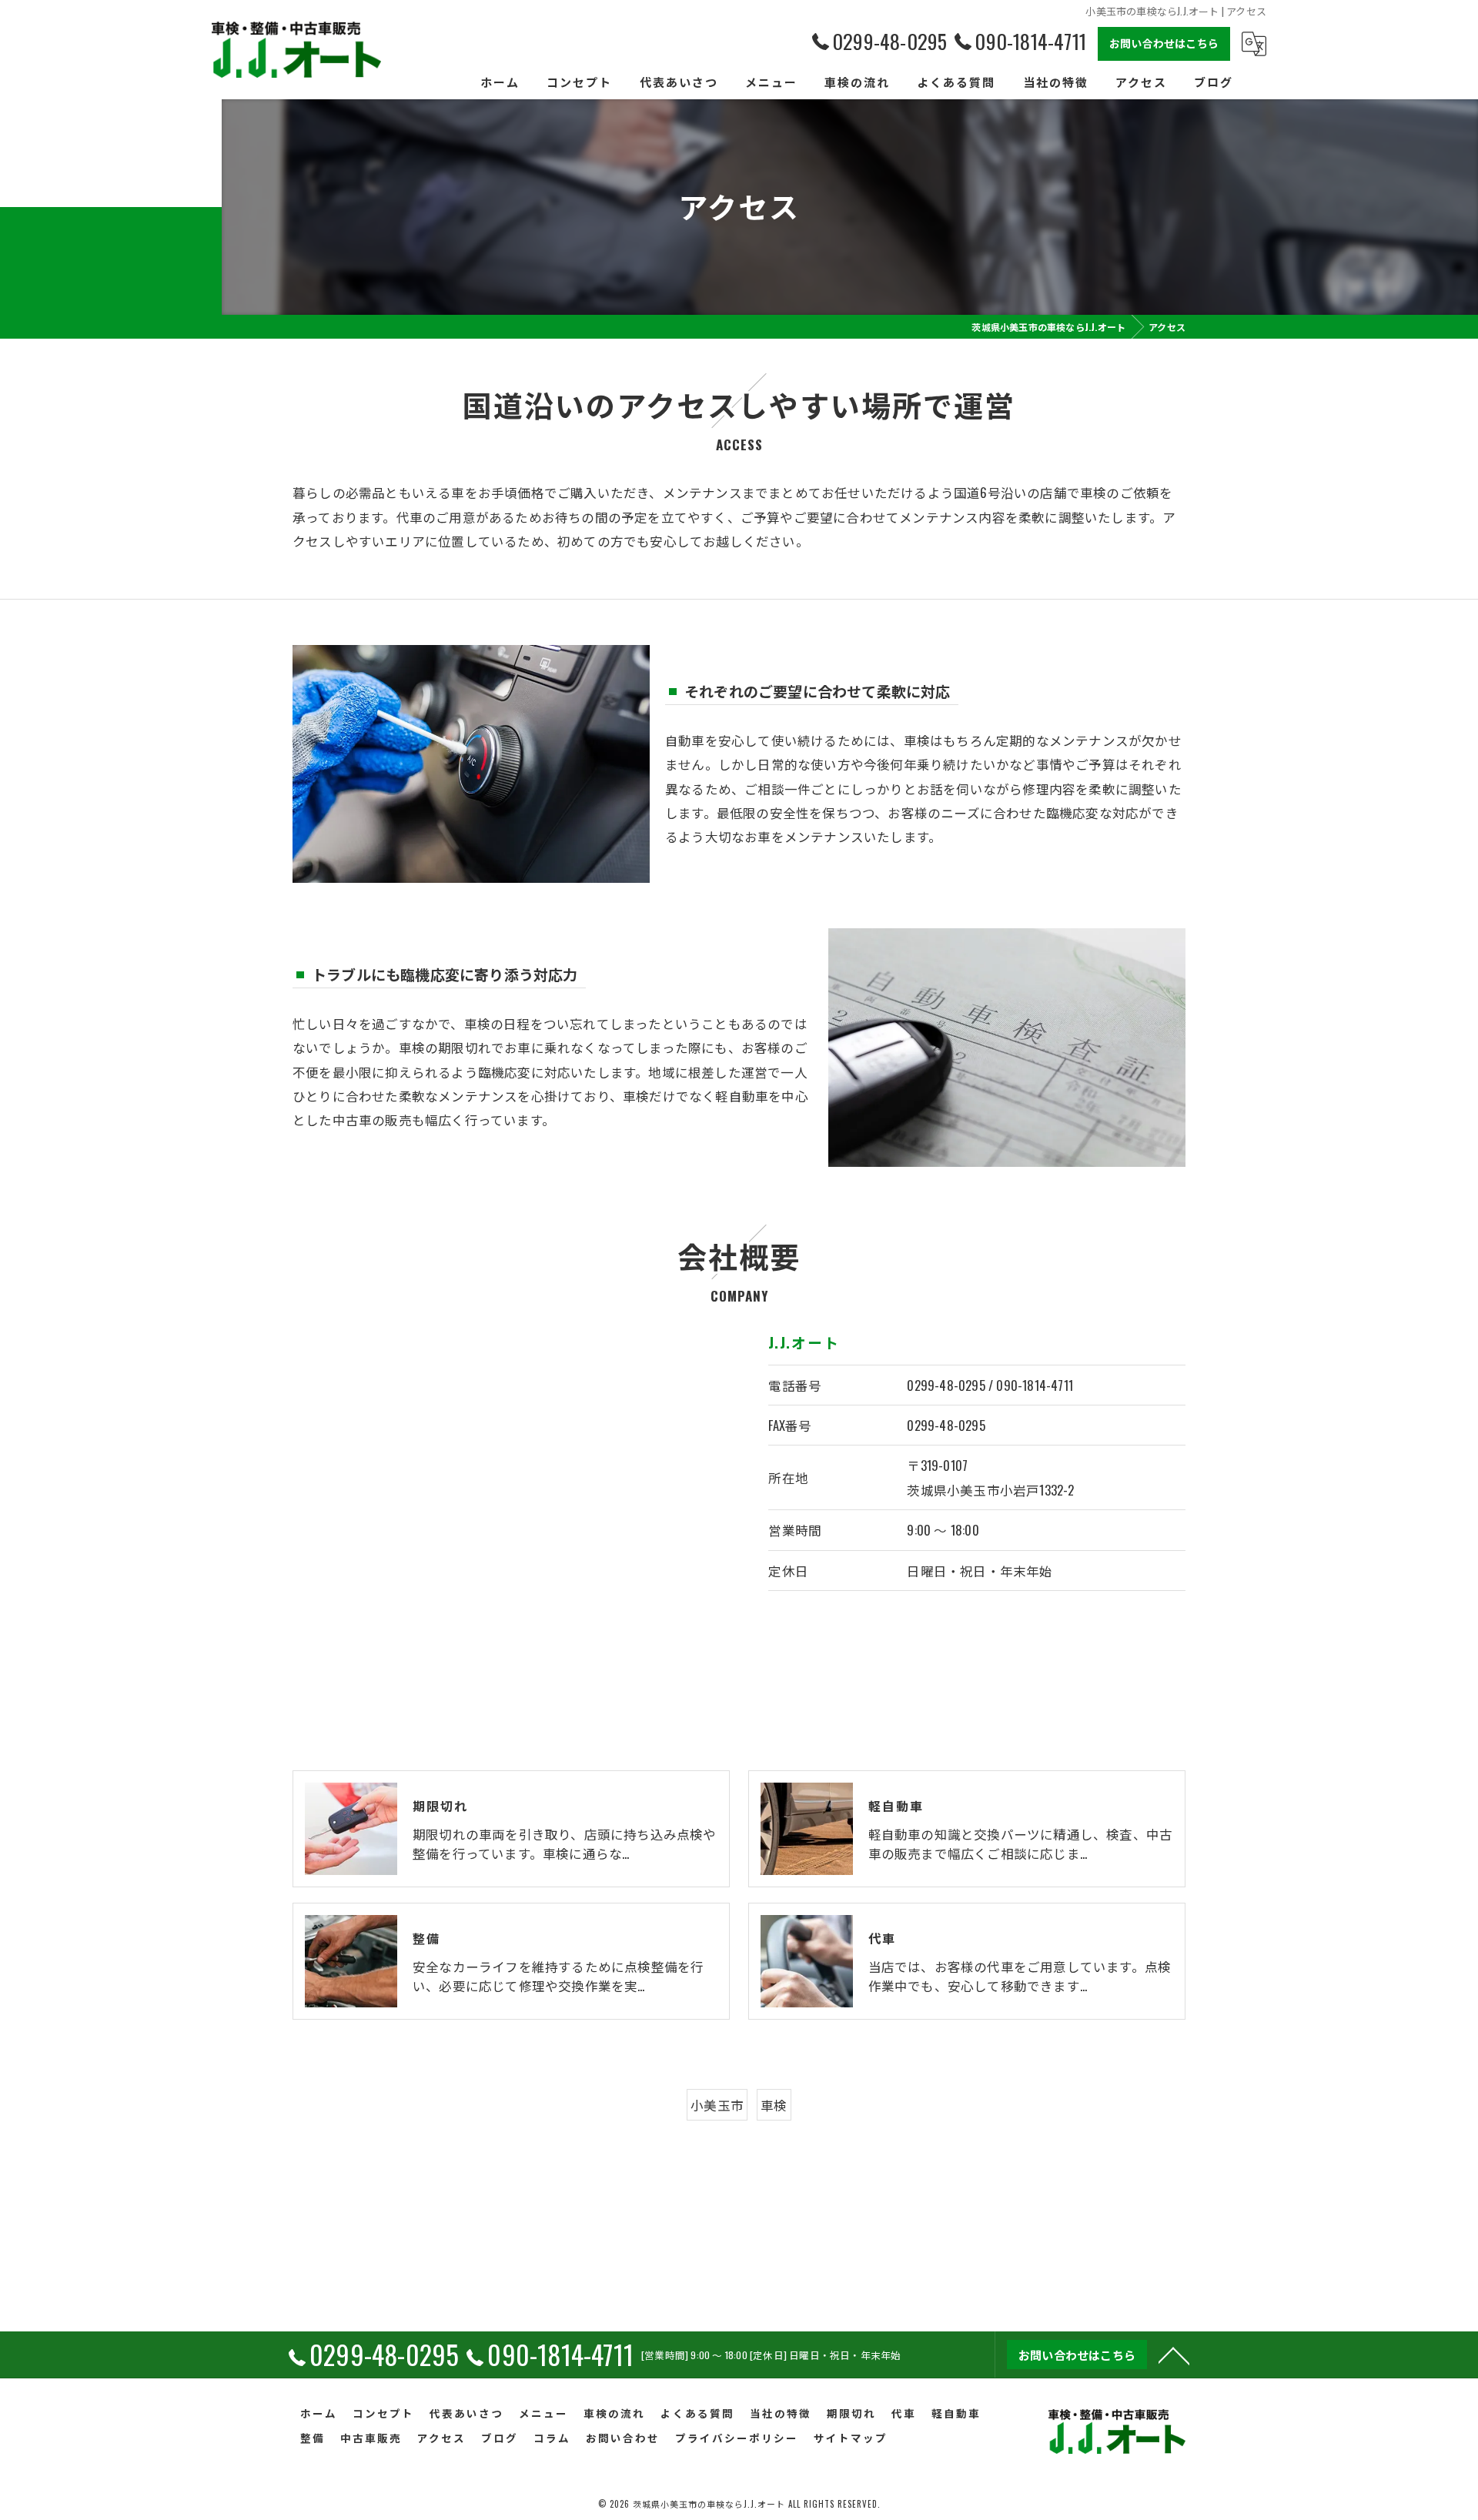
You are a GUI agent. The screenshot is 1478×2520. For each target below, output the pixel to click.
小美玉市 (717, 2105)
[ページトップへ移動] (1174, 2355)
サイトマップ (851, 2438)
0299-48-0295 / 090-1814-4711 (990, 1385)
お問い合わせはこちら (1164, 43)
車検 (774, 2105)
